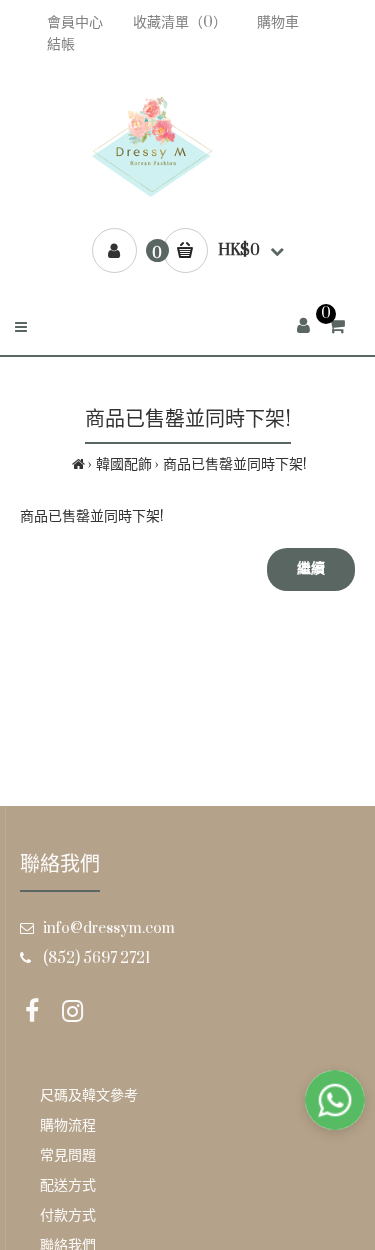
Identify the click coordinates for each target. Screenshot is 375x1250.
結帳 (61, 44)
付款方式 (68, 1215)
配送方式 (68, 1185)
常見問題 (68, 1155)
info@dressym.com (109, 928)
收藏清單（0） (180, 22)
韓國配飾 (124, 464)
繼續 (311, 568)
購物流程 (68, 1125)
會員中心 (75, 22)
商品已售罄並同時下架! (235, 464)
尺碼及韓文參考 (89, 1095)
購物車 (278, 22)
